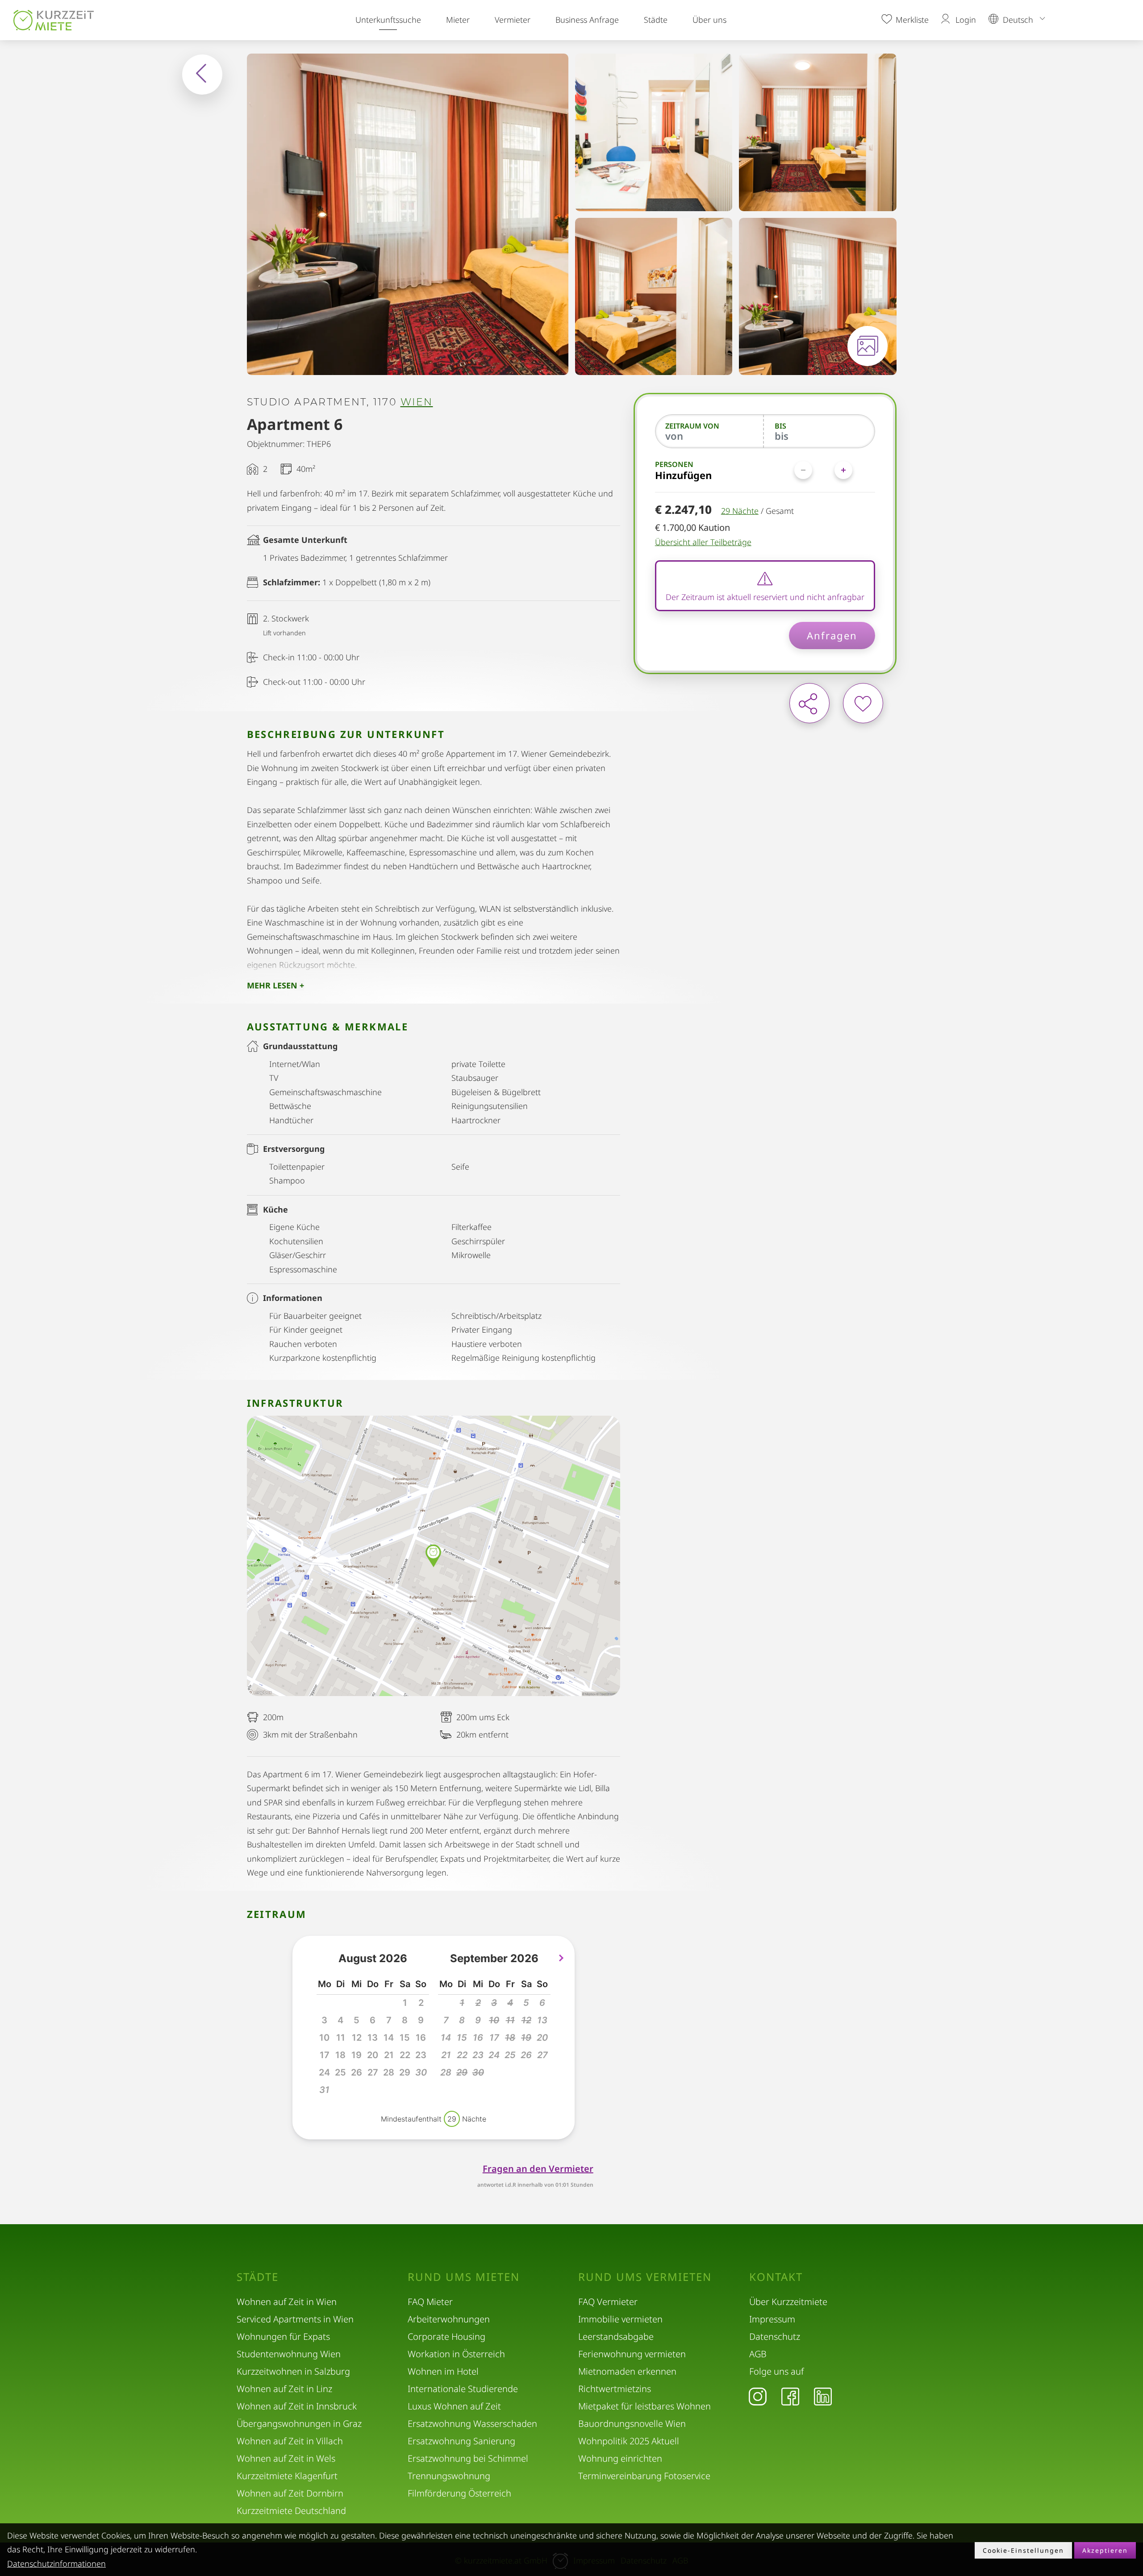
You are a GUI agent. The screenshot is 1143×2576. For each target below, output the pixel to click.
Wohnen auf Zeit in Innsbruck (297, 2406)
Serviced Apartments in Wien (295, 2319)
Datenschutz (775, 2336)
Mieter (458, 20)
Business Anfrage (587, 20)
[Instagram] (758, 2396)
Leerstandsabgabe (616, 2336)
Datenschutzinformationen (56, 2563)
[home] (56, 20)
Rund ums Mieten (464, 2277)
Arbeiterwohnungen (449, 2319)
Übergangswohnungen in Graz (299, 2424)
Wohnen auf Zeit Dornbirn (290, 2493)
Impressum (772, 2319)
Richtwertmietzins (615, 2389)
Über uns (709, 20)
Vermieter (513, 20)
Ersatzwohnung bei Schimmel (468, 2458)
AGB (758, 2354)
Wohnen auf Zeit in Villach (290, 2441)
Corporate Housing (446, 2336)
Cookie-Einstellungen (1023, 2550)
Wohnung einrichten (620, 2458)
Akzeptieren (1105, 2550)
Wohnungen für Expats (283, 2336)
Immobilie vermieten (620, 2319)
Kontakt (776, 2277)
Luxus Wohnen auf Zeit (454, 2406)
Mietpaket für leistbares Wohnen (645, 2406)
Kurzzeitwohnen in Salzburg (293, 2371)
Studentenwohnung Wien (289, 2354)
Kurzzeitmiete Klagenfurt (287, 2476)
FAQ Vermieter (608, 2302)
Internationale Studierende (463, 2389)
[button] (421, 2073)
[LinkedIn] (823, 2396)
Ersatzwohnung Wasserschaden (472, 2424)
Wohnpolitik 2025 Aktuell (629, 2441)
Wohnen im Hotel (443, 2371)
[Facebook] (790, 2396)
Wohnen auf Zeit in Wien (287, 2302)
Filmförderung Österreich (459, 2493)
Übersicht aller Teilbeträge (703, 542)
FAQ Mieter (430, 2302)
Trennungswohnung (449, 2476)
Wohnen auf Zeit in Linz (284, 2389)
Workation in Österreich (456, 2354)
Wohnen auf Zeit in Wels (286, 2458)
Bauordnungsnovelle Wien (632, 2424)
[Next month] (561, 1958)
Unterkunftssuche (388, 20)
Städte (656, 20)
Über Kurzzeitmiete (788, 2302)
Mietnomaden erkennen (627, 2371)
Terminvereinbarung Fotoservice (644, 2476)
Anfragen (832, 635)
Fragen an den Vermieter (538, 2169)
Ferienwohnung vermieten (632, 2354)
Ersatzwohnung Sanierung (461, 2441)
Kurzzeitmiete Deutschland (291, 2511)
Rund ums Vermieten (645, 2277)
